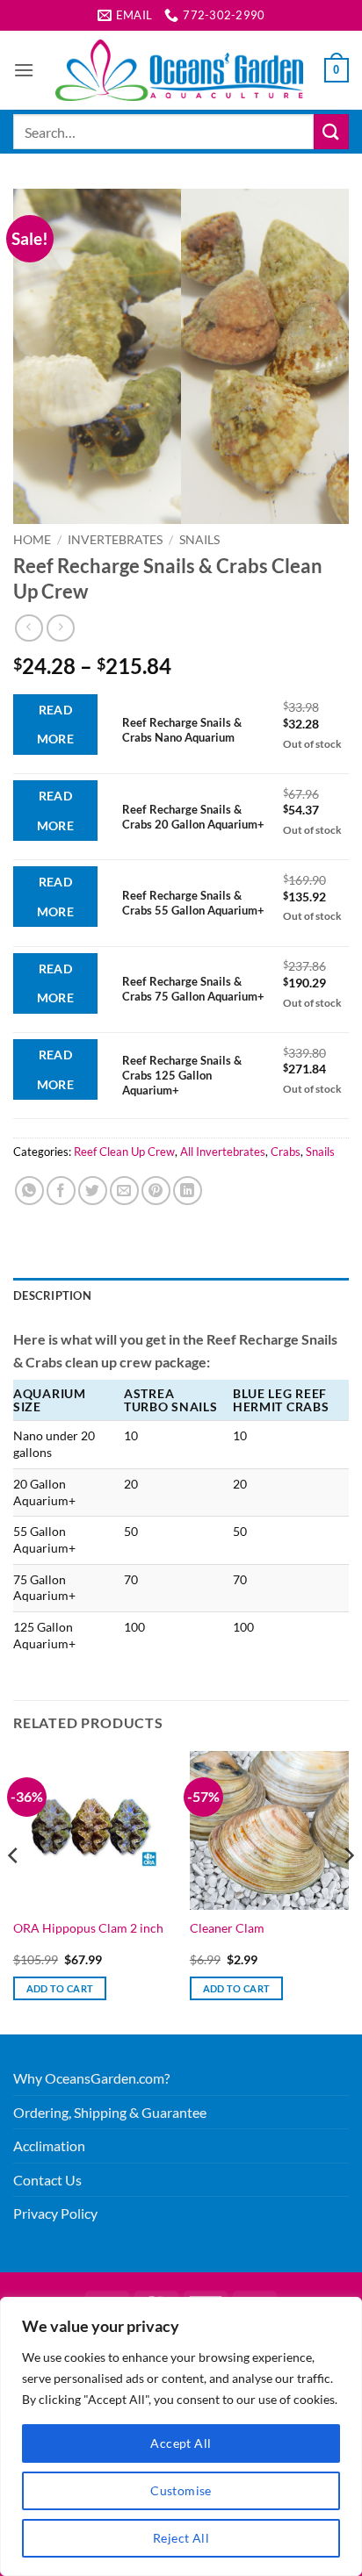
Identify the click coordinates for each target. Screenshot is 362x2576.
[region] (181, 2436)
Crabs (286, 1152)
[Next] (348, 1891)
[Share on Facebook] (61, 1191)
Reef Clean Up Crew (124, 1152)
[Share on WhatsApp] (29, 1191)
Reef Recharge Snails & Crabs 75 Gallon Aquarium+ (193, 989)
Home (32, 540)
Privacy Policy (55, 2213)
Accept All (181, 2443)
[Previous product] (60, 628)
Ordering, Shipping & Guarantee (110, 2112)
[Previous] (14, 1891)
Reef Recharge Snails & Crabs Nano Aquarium (182, 730)
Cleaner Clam (227, 1928)
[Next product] (29, 628)
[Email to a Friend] (124, 1191)
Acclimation (49, 2145)
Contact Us (47, 2180)
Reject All (181, 2538)
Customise (181, 2490)
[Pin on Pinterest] (156, 1191)
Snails (199, 540)
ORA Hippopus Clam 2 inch (88, 1928)
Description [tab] (52, 1295)
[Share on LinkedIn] (188, 1191)
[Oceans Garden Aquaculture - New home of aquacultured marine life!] (179, 70)
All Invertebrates (223, 1152)
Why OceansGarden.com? (91, 2078)
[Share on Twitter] (93, 1191)
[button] (24, 70)
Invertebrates (115, 540)
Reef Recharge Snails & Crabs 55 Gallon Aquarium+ (193, 903)
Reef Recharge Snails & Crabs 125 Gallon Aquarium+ (182, 1075)
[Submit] (331, 131)
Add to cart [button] (60, 1988)
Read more (56, 725)
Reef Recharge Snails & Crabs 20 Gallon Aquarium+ (193, 817)
